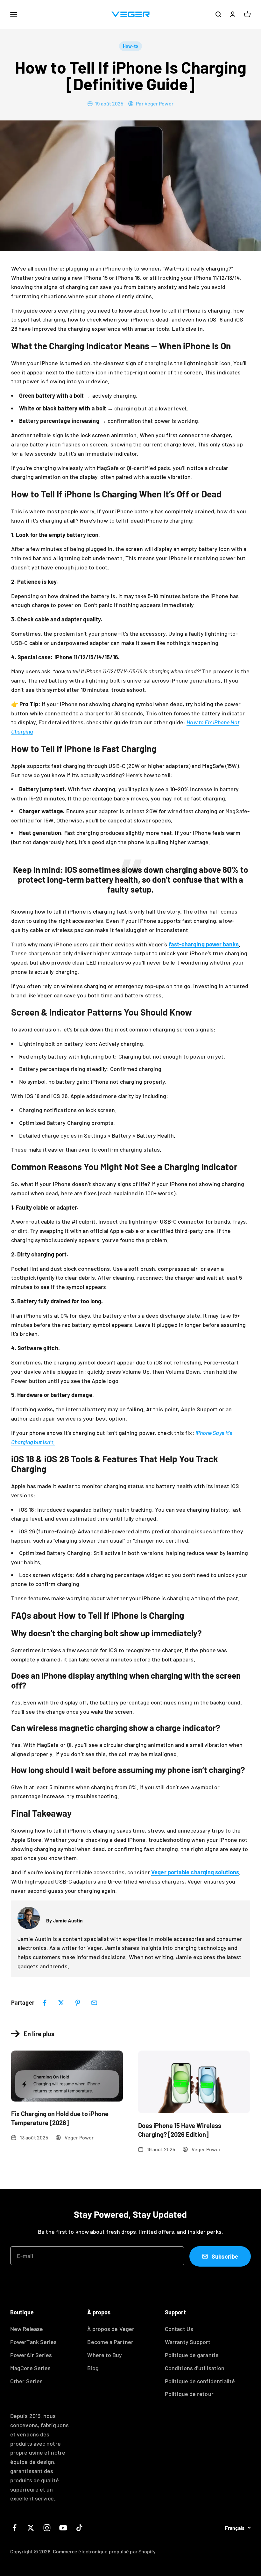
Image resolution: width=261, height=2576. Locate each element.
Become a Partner (110, 2342)
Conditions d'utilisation (195, 2368)
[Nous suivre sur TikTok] (79, 2528)
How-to (130, 46)
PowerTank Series (33, 2342)
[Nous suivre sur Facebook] (14, 2528)
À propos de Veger (111, 2329)
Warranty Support (188, 2342)
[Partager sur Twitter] (61, 2003)
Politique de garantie (192, 2355)
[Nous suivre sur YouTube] (63, 2528)
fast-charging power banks (204, 944)
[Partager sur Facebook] (45, 2003)
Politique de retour (189, 2394)
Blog (93, 2368)
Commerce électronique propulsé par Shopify (104, 2551)
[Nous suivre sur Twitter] (31, 2528)
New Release (27, 2329)
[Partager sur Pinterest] (78, 2003)
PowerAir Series (31, 2355)
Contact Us (179, 2329)
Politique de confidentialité (200, 2381)
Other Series (26, 2381)
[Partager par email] (94, 2003)
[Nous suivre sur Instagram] (47, 2528)
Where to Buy (105, 2355)
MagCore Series (30, 2368)
